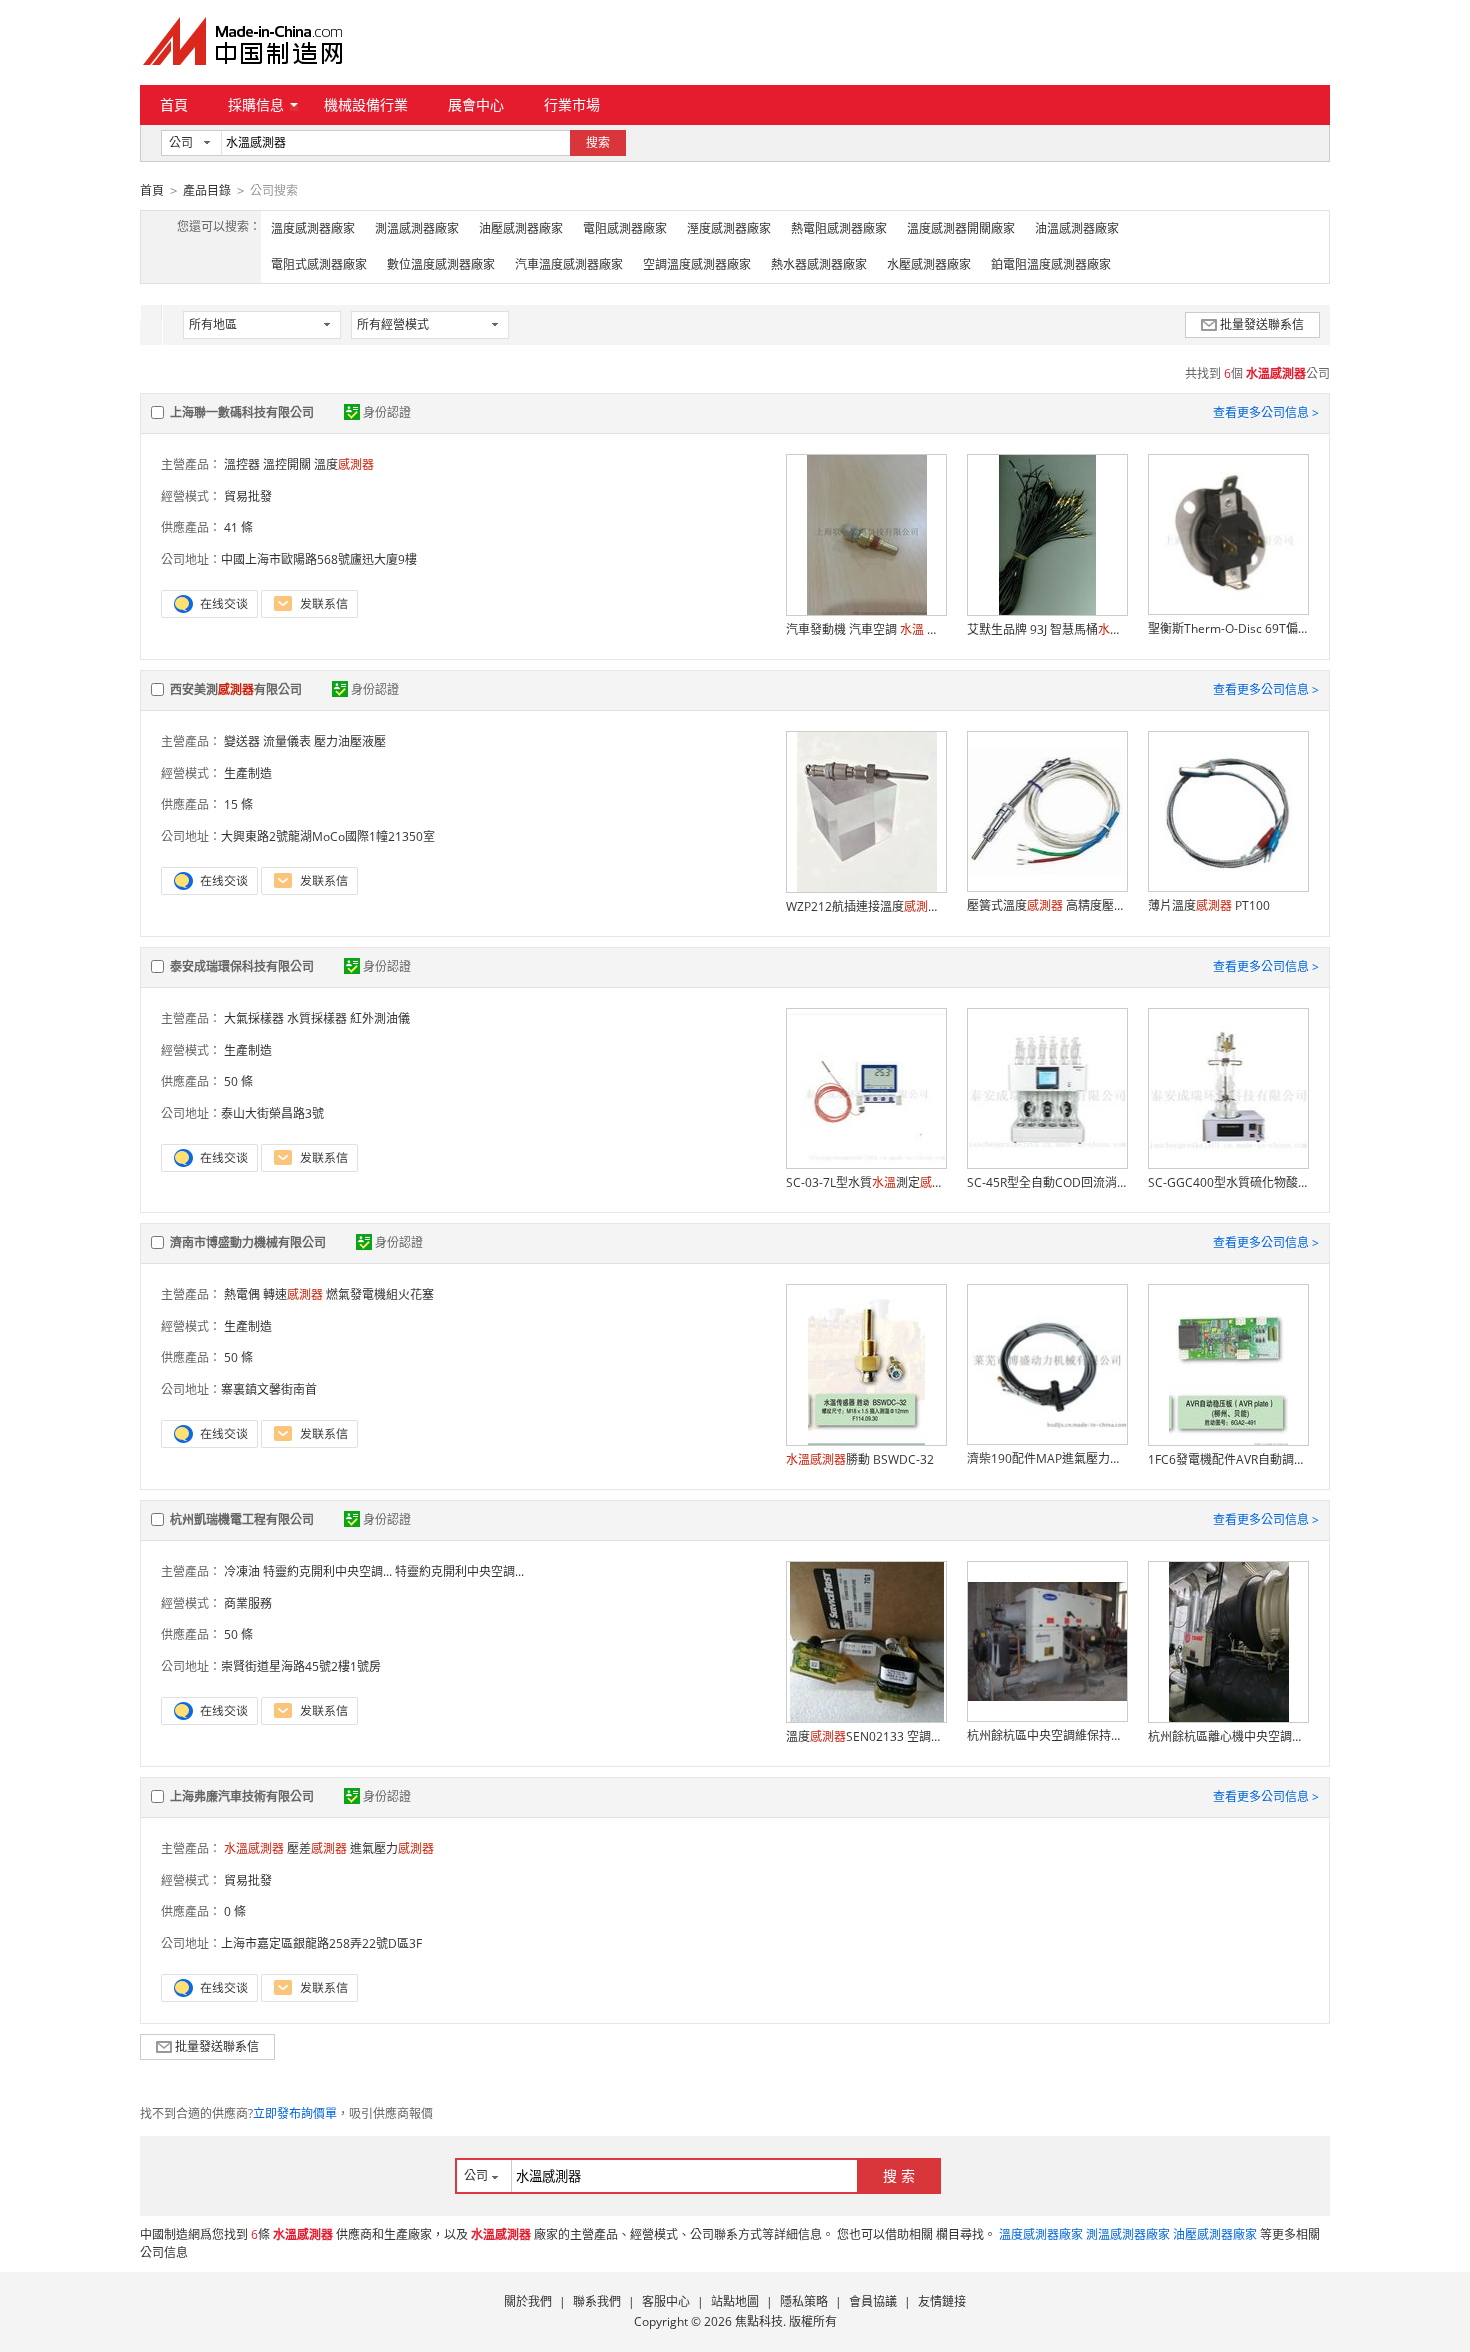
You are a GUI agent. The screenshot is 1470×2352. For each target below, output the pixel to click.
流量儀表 (287, 741)
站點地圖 (735, 2301)
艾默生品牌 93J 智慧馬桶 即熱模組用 (1047, 629)
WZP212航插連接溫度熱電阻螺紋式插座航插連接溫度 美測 (866, 906)
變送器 (242, 741)
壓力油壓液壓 (350, 741)
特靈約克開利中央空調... (327, 1571)
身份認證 (387, 412)
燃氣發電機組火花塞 (380, 1294)
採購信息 (256, 104)
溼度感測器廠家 (729, 228)
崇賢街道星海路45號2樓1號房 (301, 1666)
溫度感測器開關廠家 (961, 228)
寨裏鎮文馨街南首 (269, 1389)
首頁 (174, 104)
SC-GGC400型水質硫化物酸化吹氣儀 (1228, 1182)
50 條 (238, 1081)
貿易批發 (248, 496)
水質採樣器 (317, 1018)
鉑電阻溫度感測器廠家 (1051, 264)
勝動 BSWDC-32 (860, 1459)
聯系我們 (597, 2301)
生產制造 (248, 773)
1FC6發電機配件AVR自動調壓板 (1228, 1459)
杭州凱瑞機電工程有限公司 (242, 1519)
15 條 (238, 804)
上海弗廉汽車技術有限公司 (242, 1796)
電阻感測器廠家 (625, 228)
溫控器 (242, 464)
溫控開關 (287, 464)
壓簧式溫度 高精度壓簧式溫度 (1047, 905)
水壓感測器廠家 (929, 264)
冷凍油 (242, 1571)
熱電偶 (242, 1294)
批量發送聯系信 (1262, 324)
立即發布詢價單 (295, 2113)
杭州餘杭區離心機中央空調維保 (1228, 1736)
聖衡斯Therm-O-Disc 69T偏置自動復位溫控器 (1228, 628)
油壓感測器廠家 (521, 228)
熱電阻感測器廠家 (839, 228)
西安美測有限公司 (236, 689)
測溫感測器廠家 (417, 228)
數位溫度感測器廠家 (441, 264)
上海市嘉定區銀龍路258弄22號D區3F (321, 1943)
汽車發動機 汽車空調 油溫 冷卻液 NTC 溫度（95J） (866, 629)
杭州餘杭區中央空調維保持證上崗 (1047, 1735)
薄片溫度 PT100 (1209, 905)
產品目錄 (207, 190)
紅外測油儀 (380, 1018)
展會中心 (476, 104)
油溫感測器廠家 (1077, 228)
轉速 (293, 1294)
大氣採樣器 (254, 1018)
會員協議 (873, 2301)
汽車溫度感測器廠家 (569, 264)
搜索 (598, 142)
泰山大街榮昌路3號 (272, 1113)
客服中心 (666, 2301)
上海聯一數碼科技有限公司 (242, 412)
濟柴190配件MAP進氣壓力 (1047, 1458)
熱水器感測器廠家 (819, 264)
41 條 (238, 527)
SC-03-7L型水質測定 (866, 1182)
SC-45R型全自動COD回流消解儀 (1047, 1182)
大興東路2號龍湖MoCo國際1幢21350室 (328, 836)
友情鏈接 (942, 2301)
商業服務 (248, 1603)
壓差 (317, 1848)
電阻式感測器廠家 (319, 264)
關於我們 (528, 2301)
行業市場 (572, 104)
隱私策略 (804, 2301)
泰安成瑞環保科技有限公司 (242, 966)
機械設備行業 (366, 104)
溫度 (344, 464)
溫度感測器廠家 (313, 228)
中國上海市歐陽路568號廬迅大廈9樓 (319, 559)
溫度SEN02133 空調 (866, 1736)
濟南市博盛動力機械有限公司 (248, 1242)
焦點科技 (759, 2321)
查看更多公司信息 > (1266, 412)
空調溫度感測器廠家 (697, 264)
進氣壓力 (392, 1848)
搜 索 (899, 2175)
